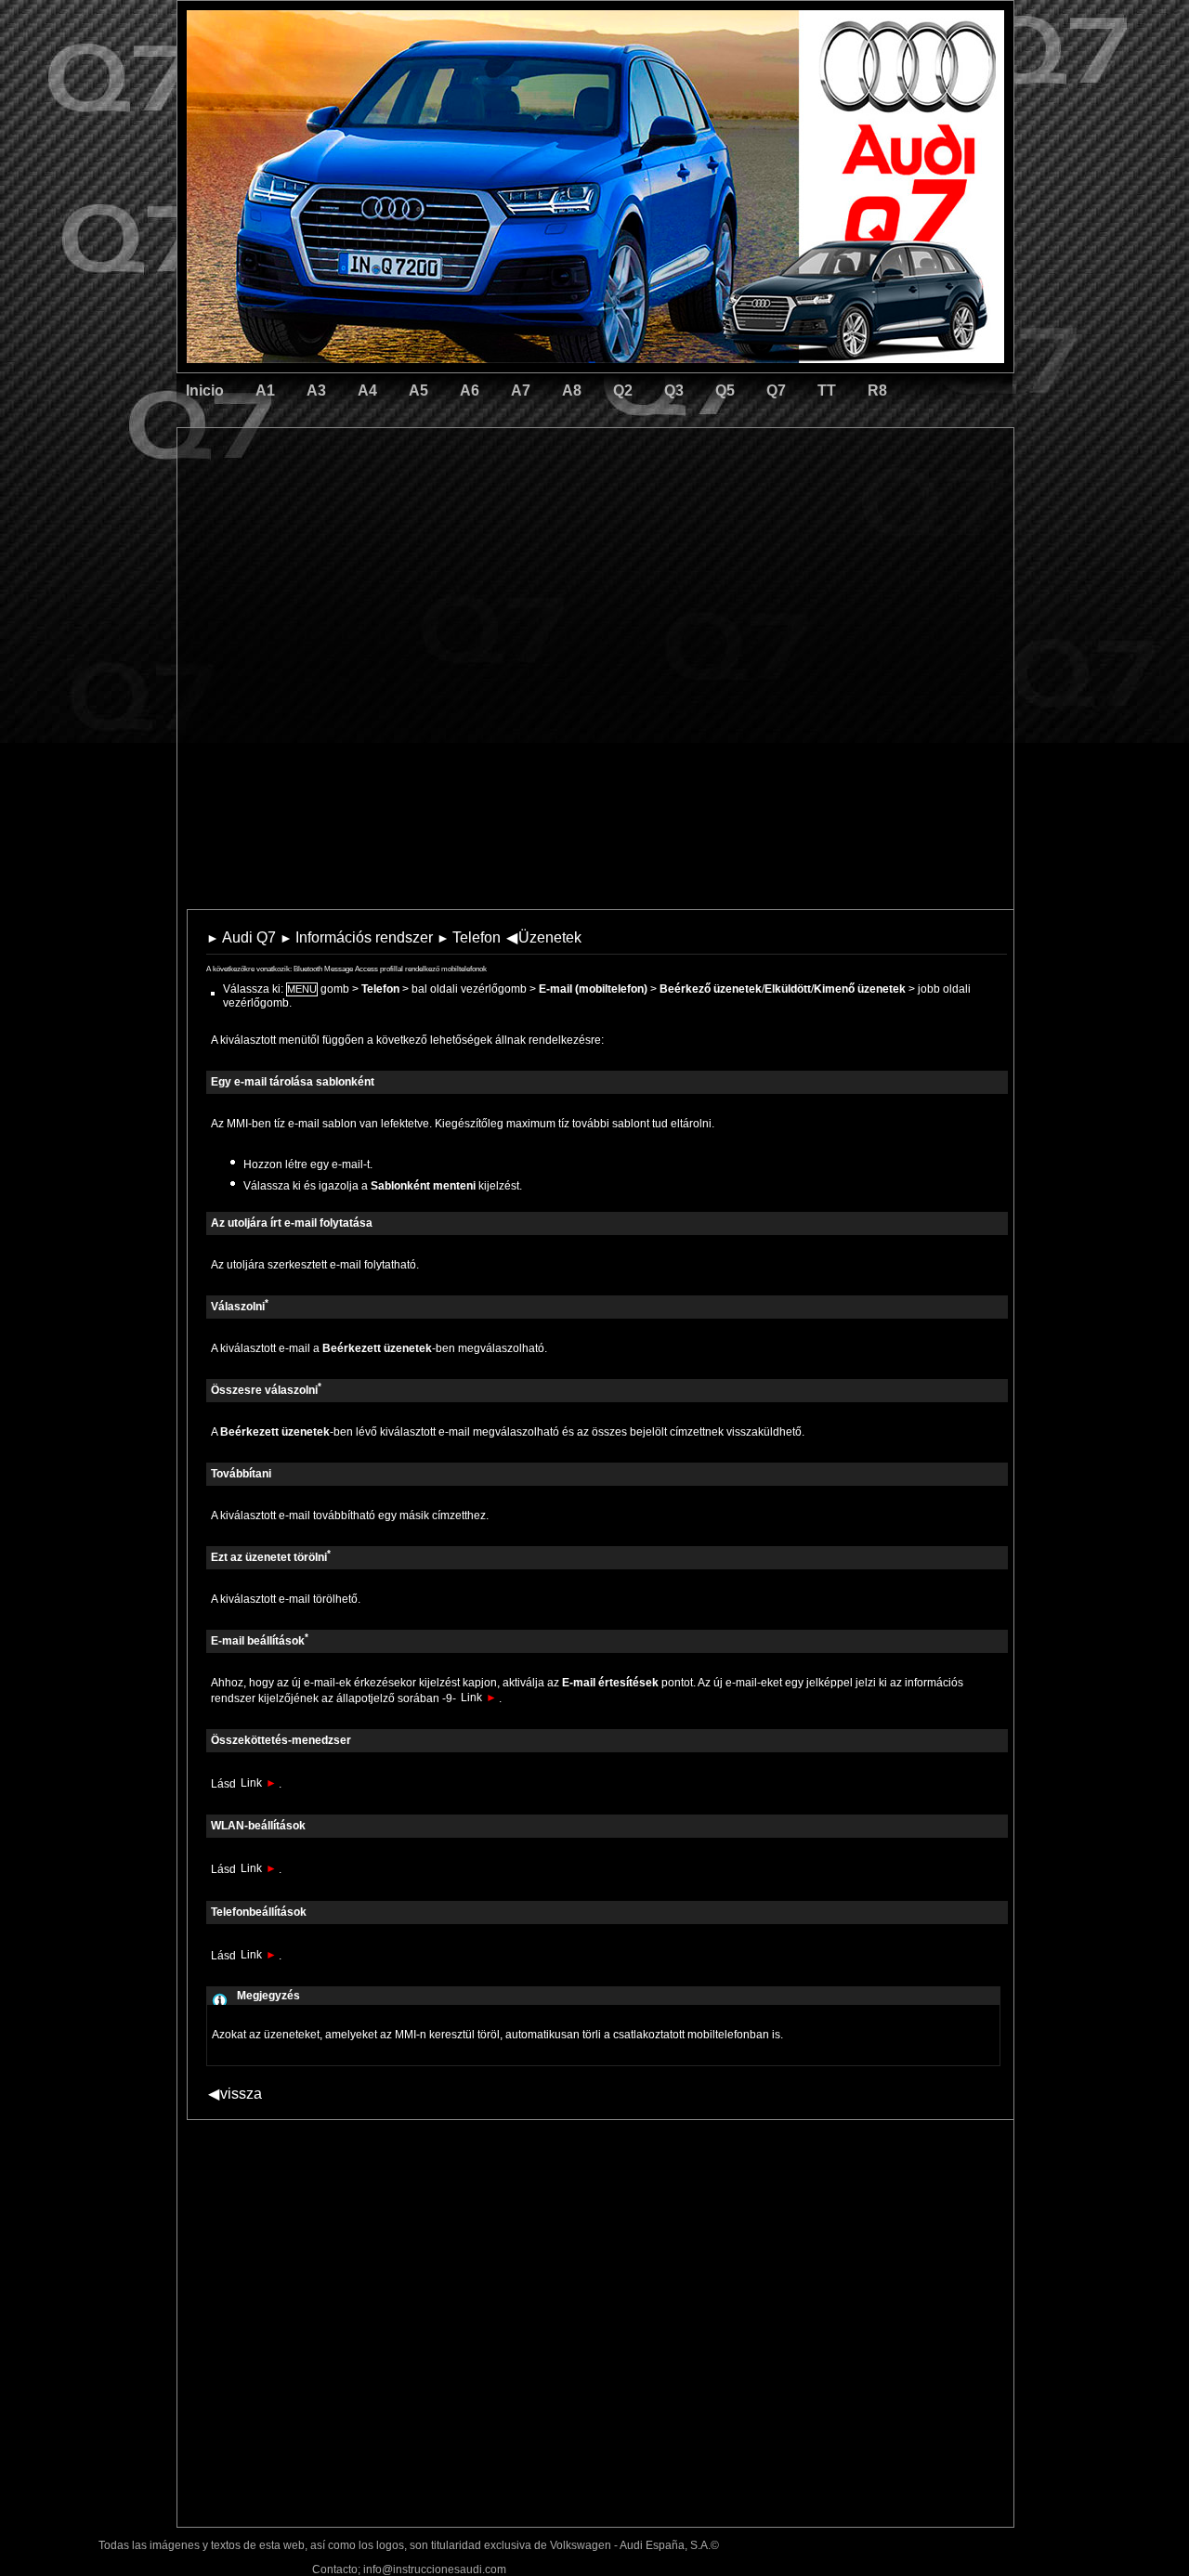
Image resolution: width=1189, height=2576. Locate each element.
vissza (235, 2094)
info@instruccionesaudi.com (435, 2569)
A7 (521, 390)
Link (479, 1698)
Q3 (674, 390)
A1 (265, 390)
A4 (367, 390)
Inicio (205, 390)
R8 (877, 390)
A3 (316, 390)
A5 (418, 390)
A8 (572, 390)
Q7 (776, 390)
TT (827, 390)
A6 (470, 390)
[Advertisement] (465, 506)
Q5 (725, 390)
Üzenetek (544, 937)
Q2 (623, 390)
